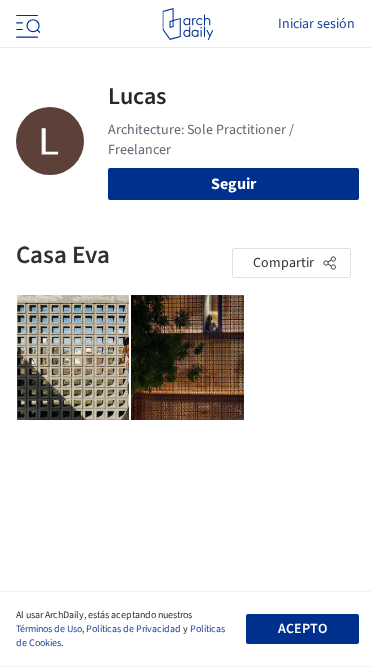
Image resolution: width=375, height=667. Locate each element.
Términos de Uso (49, 629)
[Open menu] (26, 24)
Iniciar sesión (316, 24)
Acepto (302, 629)
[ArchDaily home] (187, 24)
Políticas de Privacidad (133, 629)
